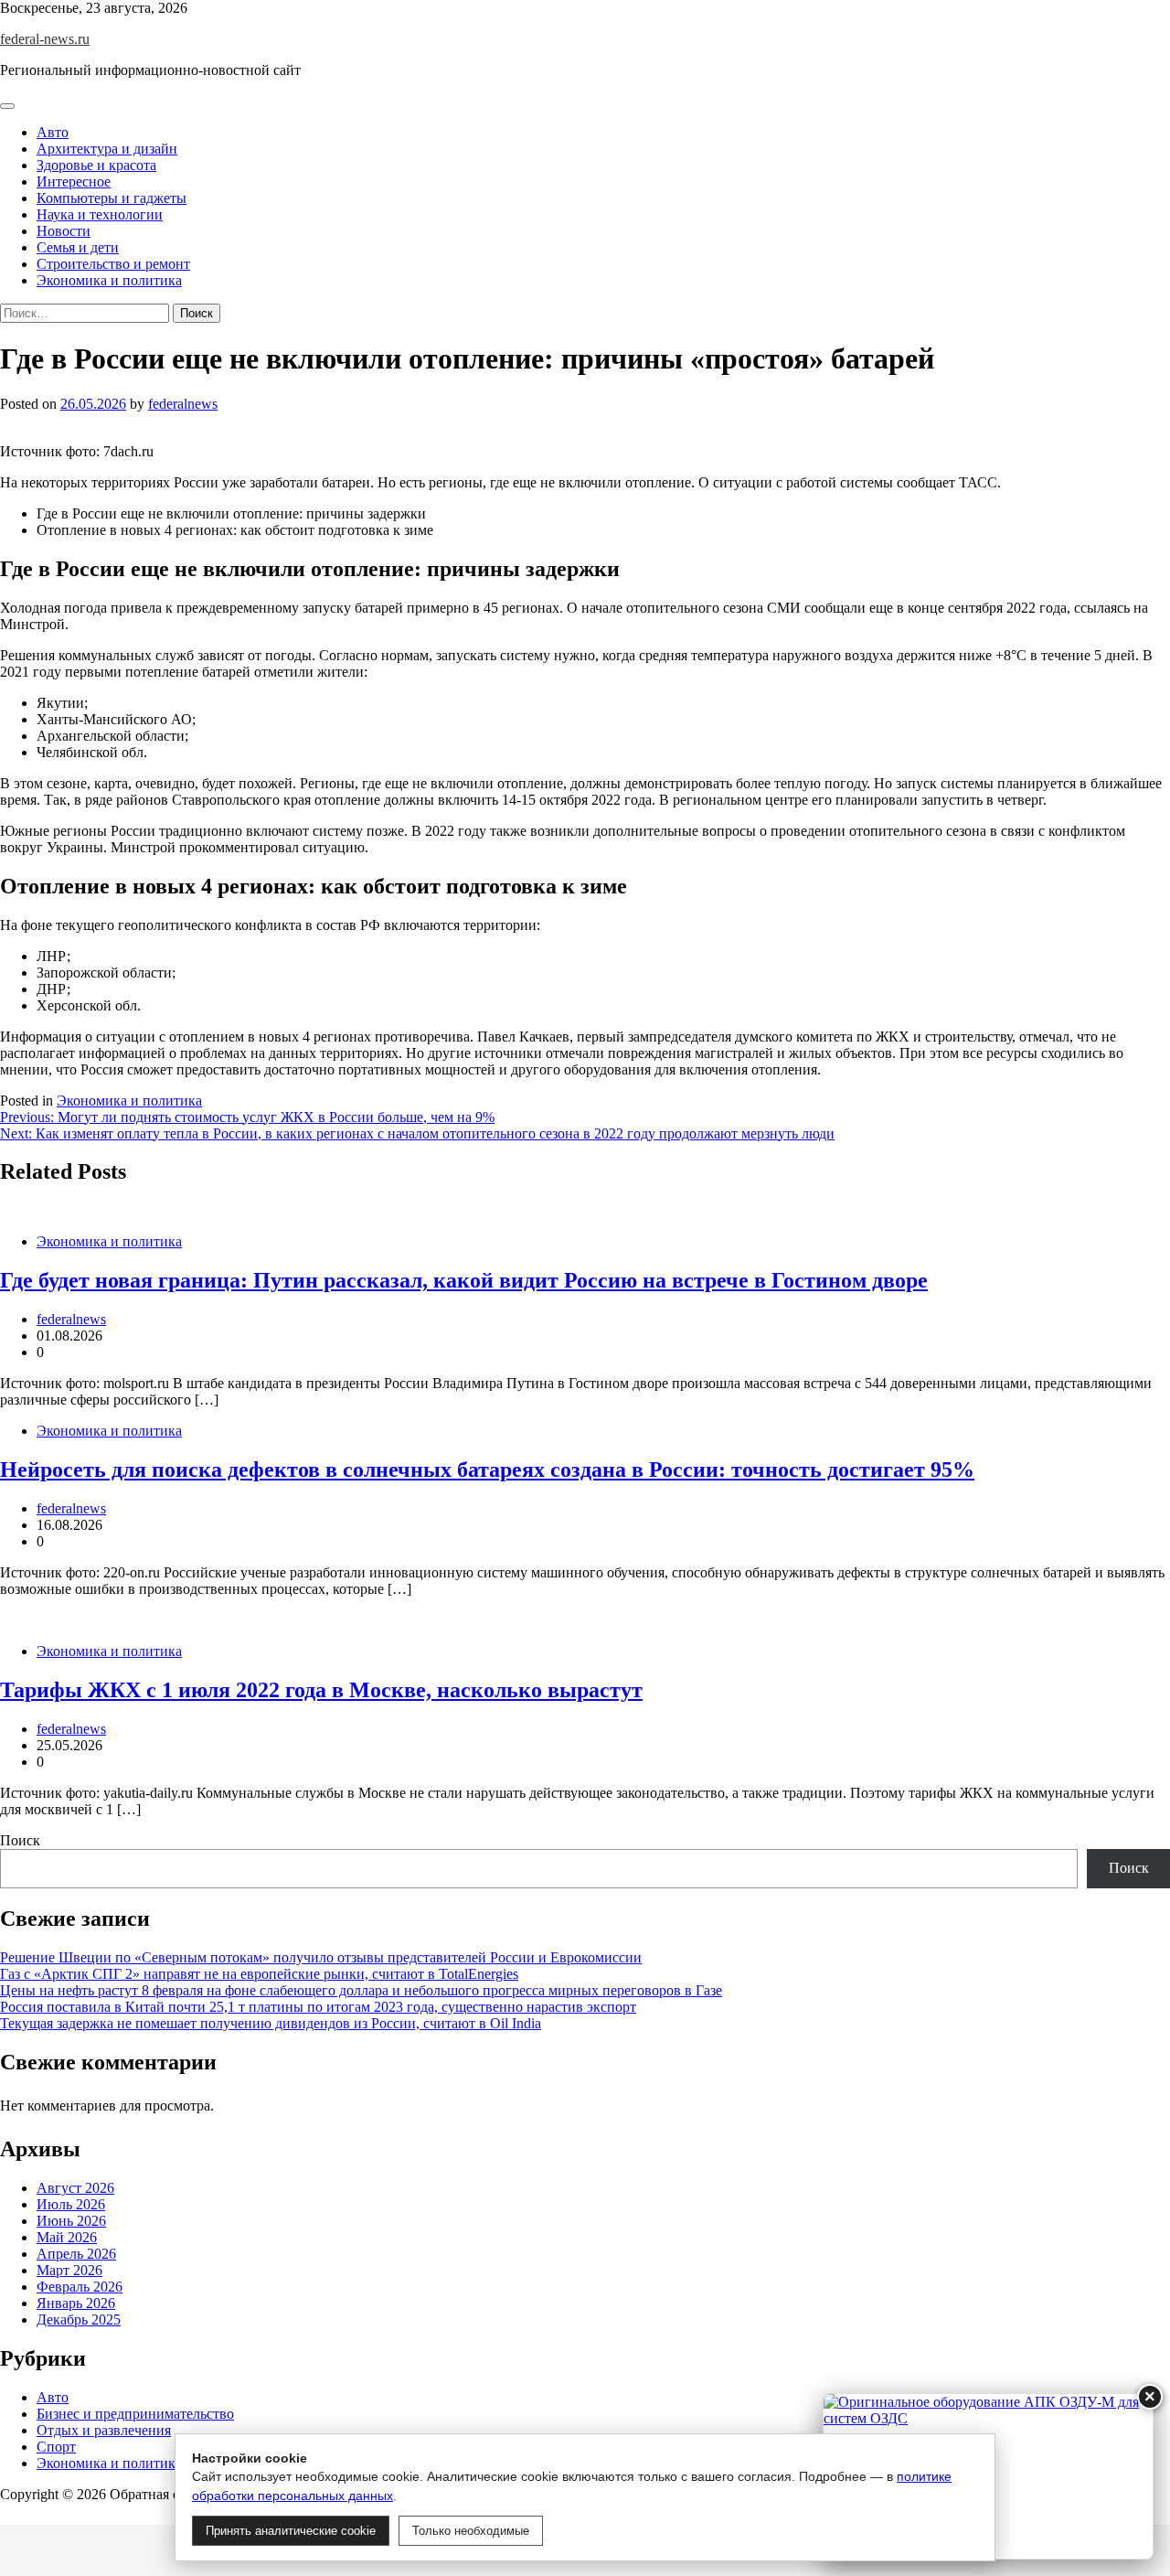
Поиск (20, 1840)
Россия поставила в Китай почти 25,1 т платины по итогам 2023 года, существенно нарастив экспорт (318, 2007)
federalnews (183, 404)
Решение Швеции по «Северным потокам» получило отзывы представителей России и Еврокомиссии (321, 1957)
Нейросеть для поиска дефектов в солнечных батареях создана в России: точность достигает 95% (487, 1470)
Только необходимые (471, 2531)
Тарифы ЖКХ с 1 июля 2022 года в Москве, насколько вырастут (321, 1690)
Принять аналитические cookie (291, 2531)
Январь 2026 (76, 2303)
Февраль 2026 (80, 2287)
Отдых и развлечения (104, 2430)
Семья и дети (78, 247)
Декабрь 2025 (79, 2319)
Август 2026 (75, 2188)
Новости (64, 231)
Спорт (56, 2447)
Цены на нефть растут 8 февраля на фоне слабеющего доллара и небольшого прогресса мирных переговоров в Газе (361, 1990)
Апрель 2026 (76, 2254)
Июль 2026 (71, 2204)
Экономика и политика (109, 280)
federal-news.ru (45, 39)
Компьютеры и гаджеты (112, 198)
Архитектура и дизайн (107, 149)
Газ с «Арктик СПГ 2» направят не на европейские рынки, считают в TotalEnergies (259, 1974)
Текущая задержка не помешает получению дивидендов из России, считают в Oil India (271, 2023)
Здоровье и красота (96, 165)
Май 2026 (67, 2237)
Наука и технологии (100, 214)
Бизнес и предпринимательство (135, 2414)
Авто (53, 132)
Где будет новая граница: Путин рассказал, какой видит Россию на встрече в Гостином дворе (464, 1280)
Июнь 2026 (71, 2221)
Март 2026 (69, 2270)
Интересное (74, 182)
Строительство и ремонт (113, 264)
